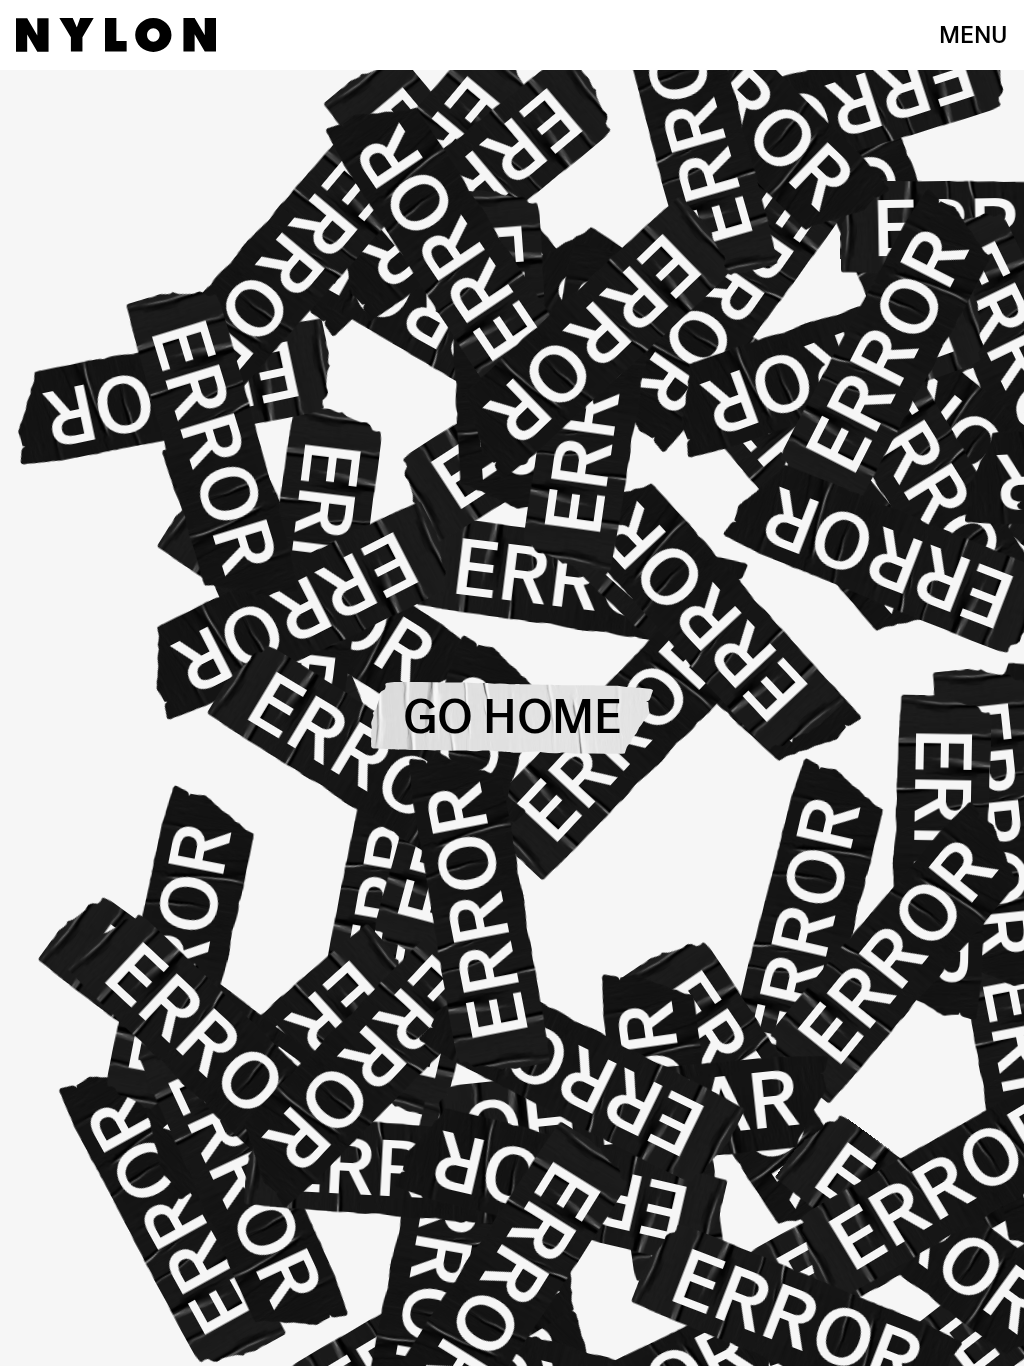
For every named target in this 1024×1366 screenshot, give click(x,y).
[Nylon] (116, 35)
